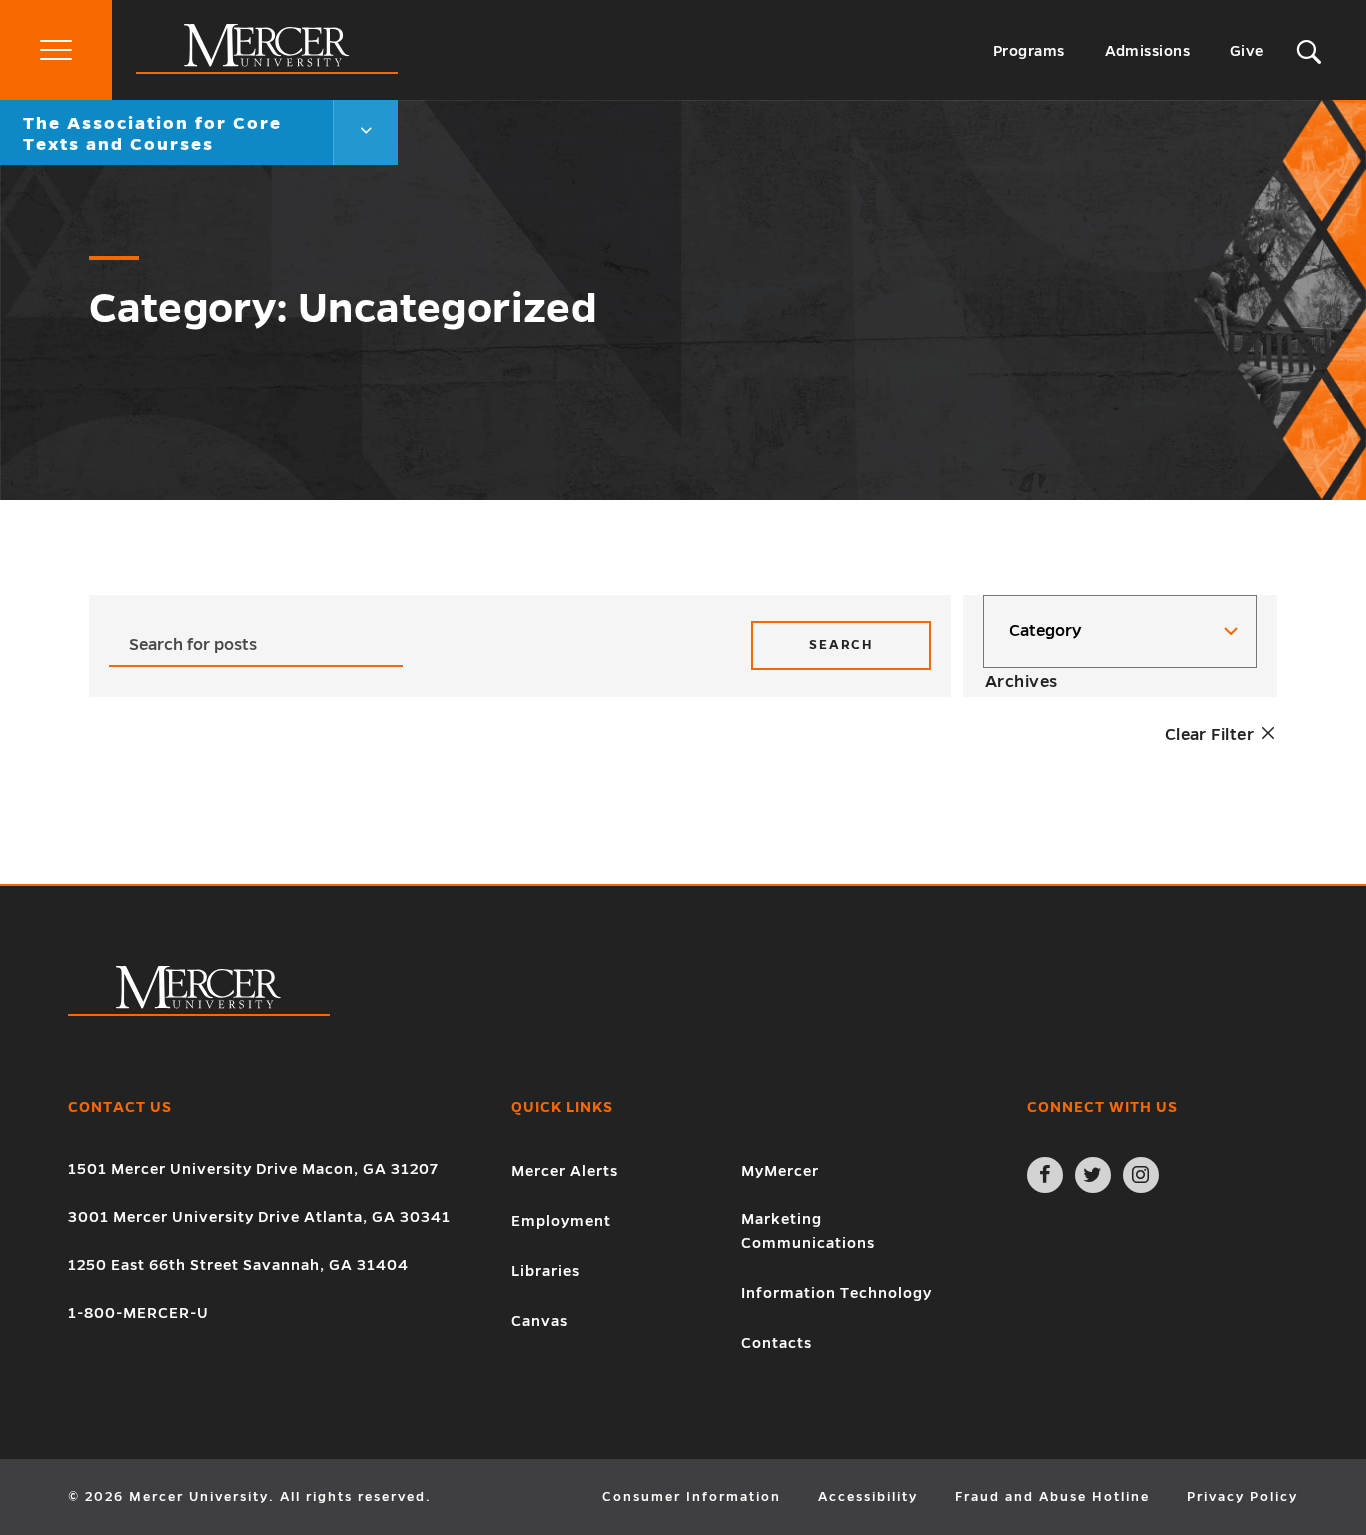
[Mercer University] (267, 69)
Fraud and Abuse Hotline (1052, 1497)
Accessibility (868, 1497)
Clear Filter (1212, 735)
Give (1247, 51)
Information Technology (836, 1293)
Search (841, 645)
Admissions (1148, 51)
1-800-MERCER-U (138, 1313)
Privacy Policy (1242, 1497)
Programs (1029, 51)
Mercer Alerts (564, 1171)
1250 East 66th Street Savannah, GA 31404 (238, 1265)
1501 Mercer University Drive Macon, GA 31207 (253, 1169)
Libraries (545, 1271)
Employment (561, 1221)
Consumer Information (691, 1497)
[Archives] (1120, 682)
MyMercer (780, 1171)
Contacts (776, 1343)
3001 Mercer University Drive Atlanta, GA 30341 (259, 1217)
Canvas (539, 1321)
